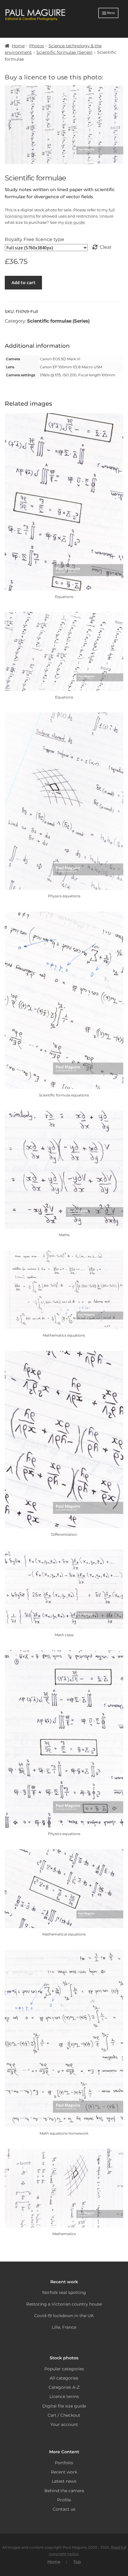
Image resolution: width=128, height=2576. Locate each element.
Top (77, 2562)
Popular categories (64, 2369)
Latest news (64, 2481)
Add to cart (24, 282)
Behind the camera (64, 2491)
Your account (64, 2424)
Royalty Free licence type (35, 239)
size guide (75, 222)
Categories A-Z (64, 2387)
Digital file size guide (64, 2406)
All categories (64, 2378)
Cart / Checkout (64, 2415)
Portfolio (64, 2463)
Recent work (64, 2472)
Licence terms (64, 2396)
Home (18, 46)
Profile (64, 2500)
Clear (106, 247)
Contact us (64, 2509)
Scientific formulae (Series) (64, 52)
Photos (37, 46)
